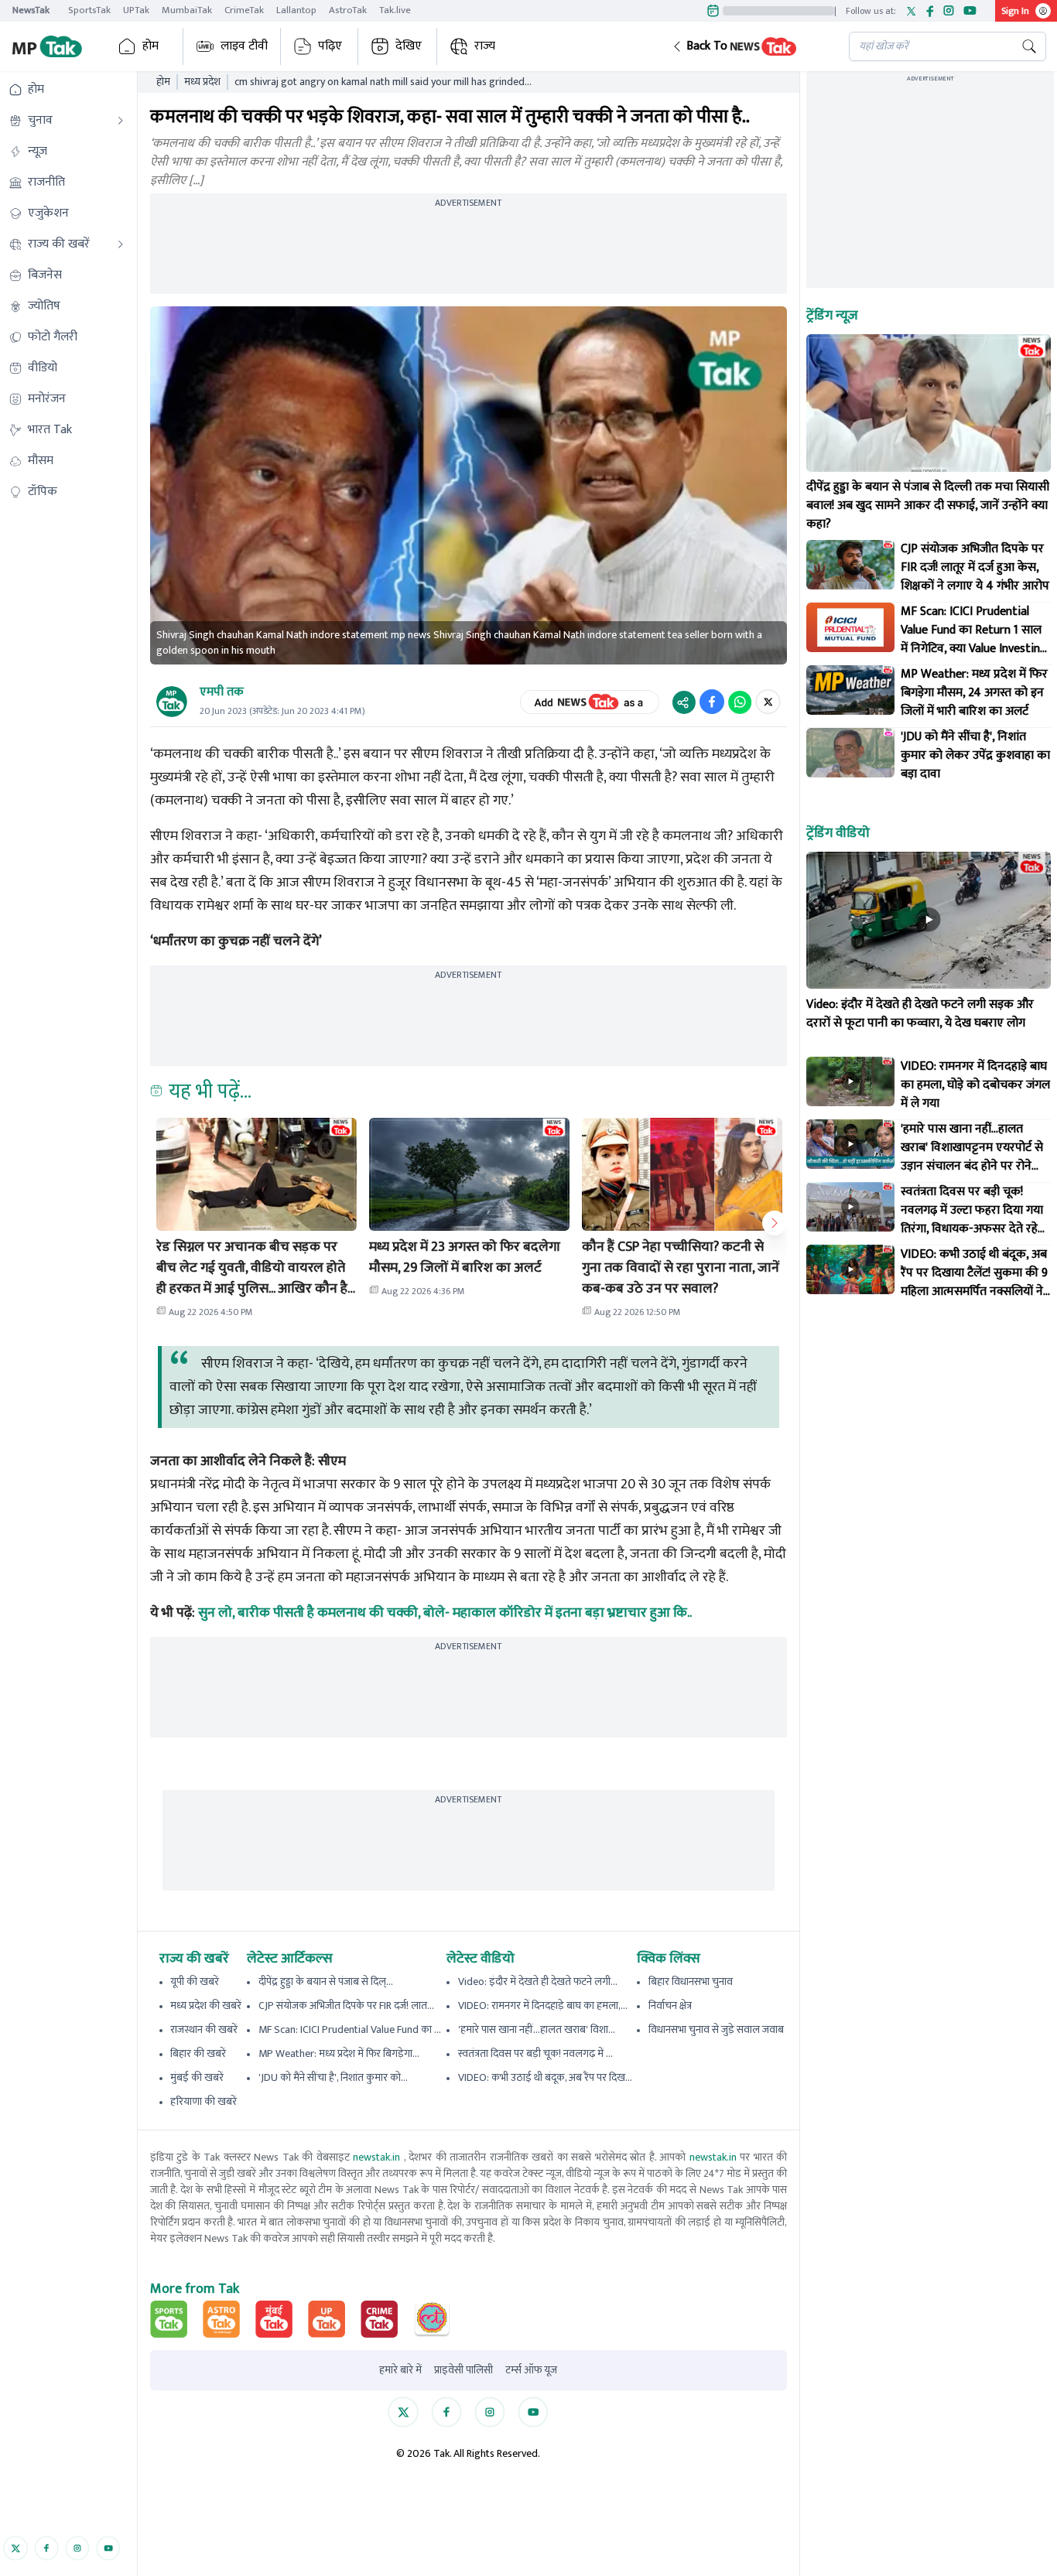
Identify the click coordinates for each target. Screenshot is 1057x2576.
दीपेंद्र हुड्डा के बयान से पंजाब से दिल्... (326, 1982)
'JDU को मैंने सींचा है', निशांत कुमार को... (333, 2077)
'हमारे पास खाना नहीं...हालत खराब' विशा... (537, 2029)
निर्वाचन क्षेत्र (670, 2005)
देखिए (409, 46)
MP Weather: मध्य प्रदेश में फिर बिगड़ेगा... (339, 2053)
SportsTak (89, 10)
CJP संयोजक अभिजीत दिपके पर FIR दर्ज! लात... (346, 2005)
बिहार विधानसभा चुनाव (691, 1982)
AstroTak (348, 10)
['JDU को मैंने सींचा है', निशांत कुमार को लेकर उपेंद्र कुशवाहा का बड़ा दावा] (850, 753)
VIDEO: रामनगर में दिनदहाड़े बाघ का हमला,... (543, 2005)
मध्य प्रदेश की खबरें (206, 2005)
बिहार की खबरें (198, 2053)
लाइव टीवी (244, 46)
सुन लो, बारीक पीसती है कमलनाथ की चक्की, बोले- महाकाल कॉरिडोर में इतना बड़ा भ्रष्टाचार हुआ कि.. (445, 1613)
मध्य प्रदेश (202, 82)
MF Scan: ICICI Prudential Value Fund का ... (350, 2029)
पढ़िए (330, 46)
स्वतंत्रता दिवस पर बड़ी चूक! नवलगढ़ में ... (535, 2053)
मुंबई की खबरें (197, 2077)
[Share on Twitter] (768, 702)
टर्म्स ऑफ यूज (531, 2370)
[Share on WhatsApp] (740, 702)
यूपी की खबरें (195, 1982)
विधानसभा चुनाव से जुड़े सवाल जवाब (716, 2029)
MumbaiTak (187, 10)
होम (151, 46)
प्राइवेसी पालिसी (464, 2370)
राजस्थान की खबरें (204, 2029)
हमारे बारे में (400, 2370)
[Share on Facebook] (712, 702)
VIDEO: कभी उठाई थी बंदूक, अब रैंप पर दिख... (545, 2077)
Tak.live (395, 10)
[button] (748, 46)
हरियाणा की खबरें (204, 2101)
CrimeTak (244, 10)
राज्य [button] (485, 46)
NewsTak (31, 10)
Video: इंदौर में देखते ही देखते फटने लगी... (538, 1982)
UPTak (136, 10)
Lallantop (296, 10)
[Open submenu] (121, 121)
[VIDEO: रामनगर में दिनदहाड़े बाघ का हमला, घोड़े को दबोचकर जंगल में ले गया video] (850, 1081)
